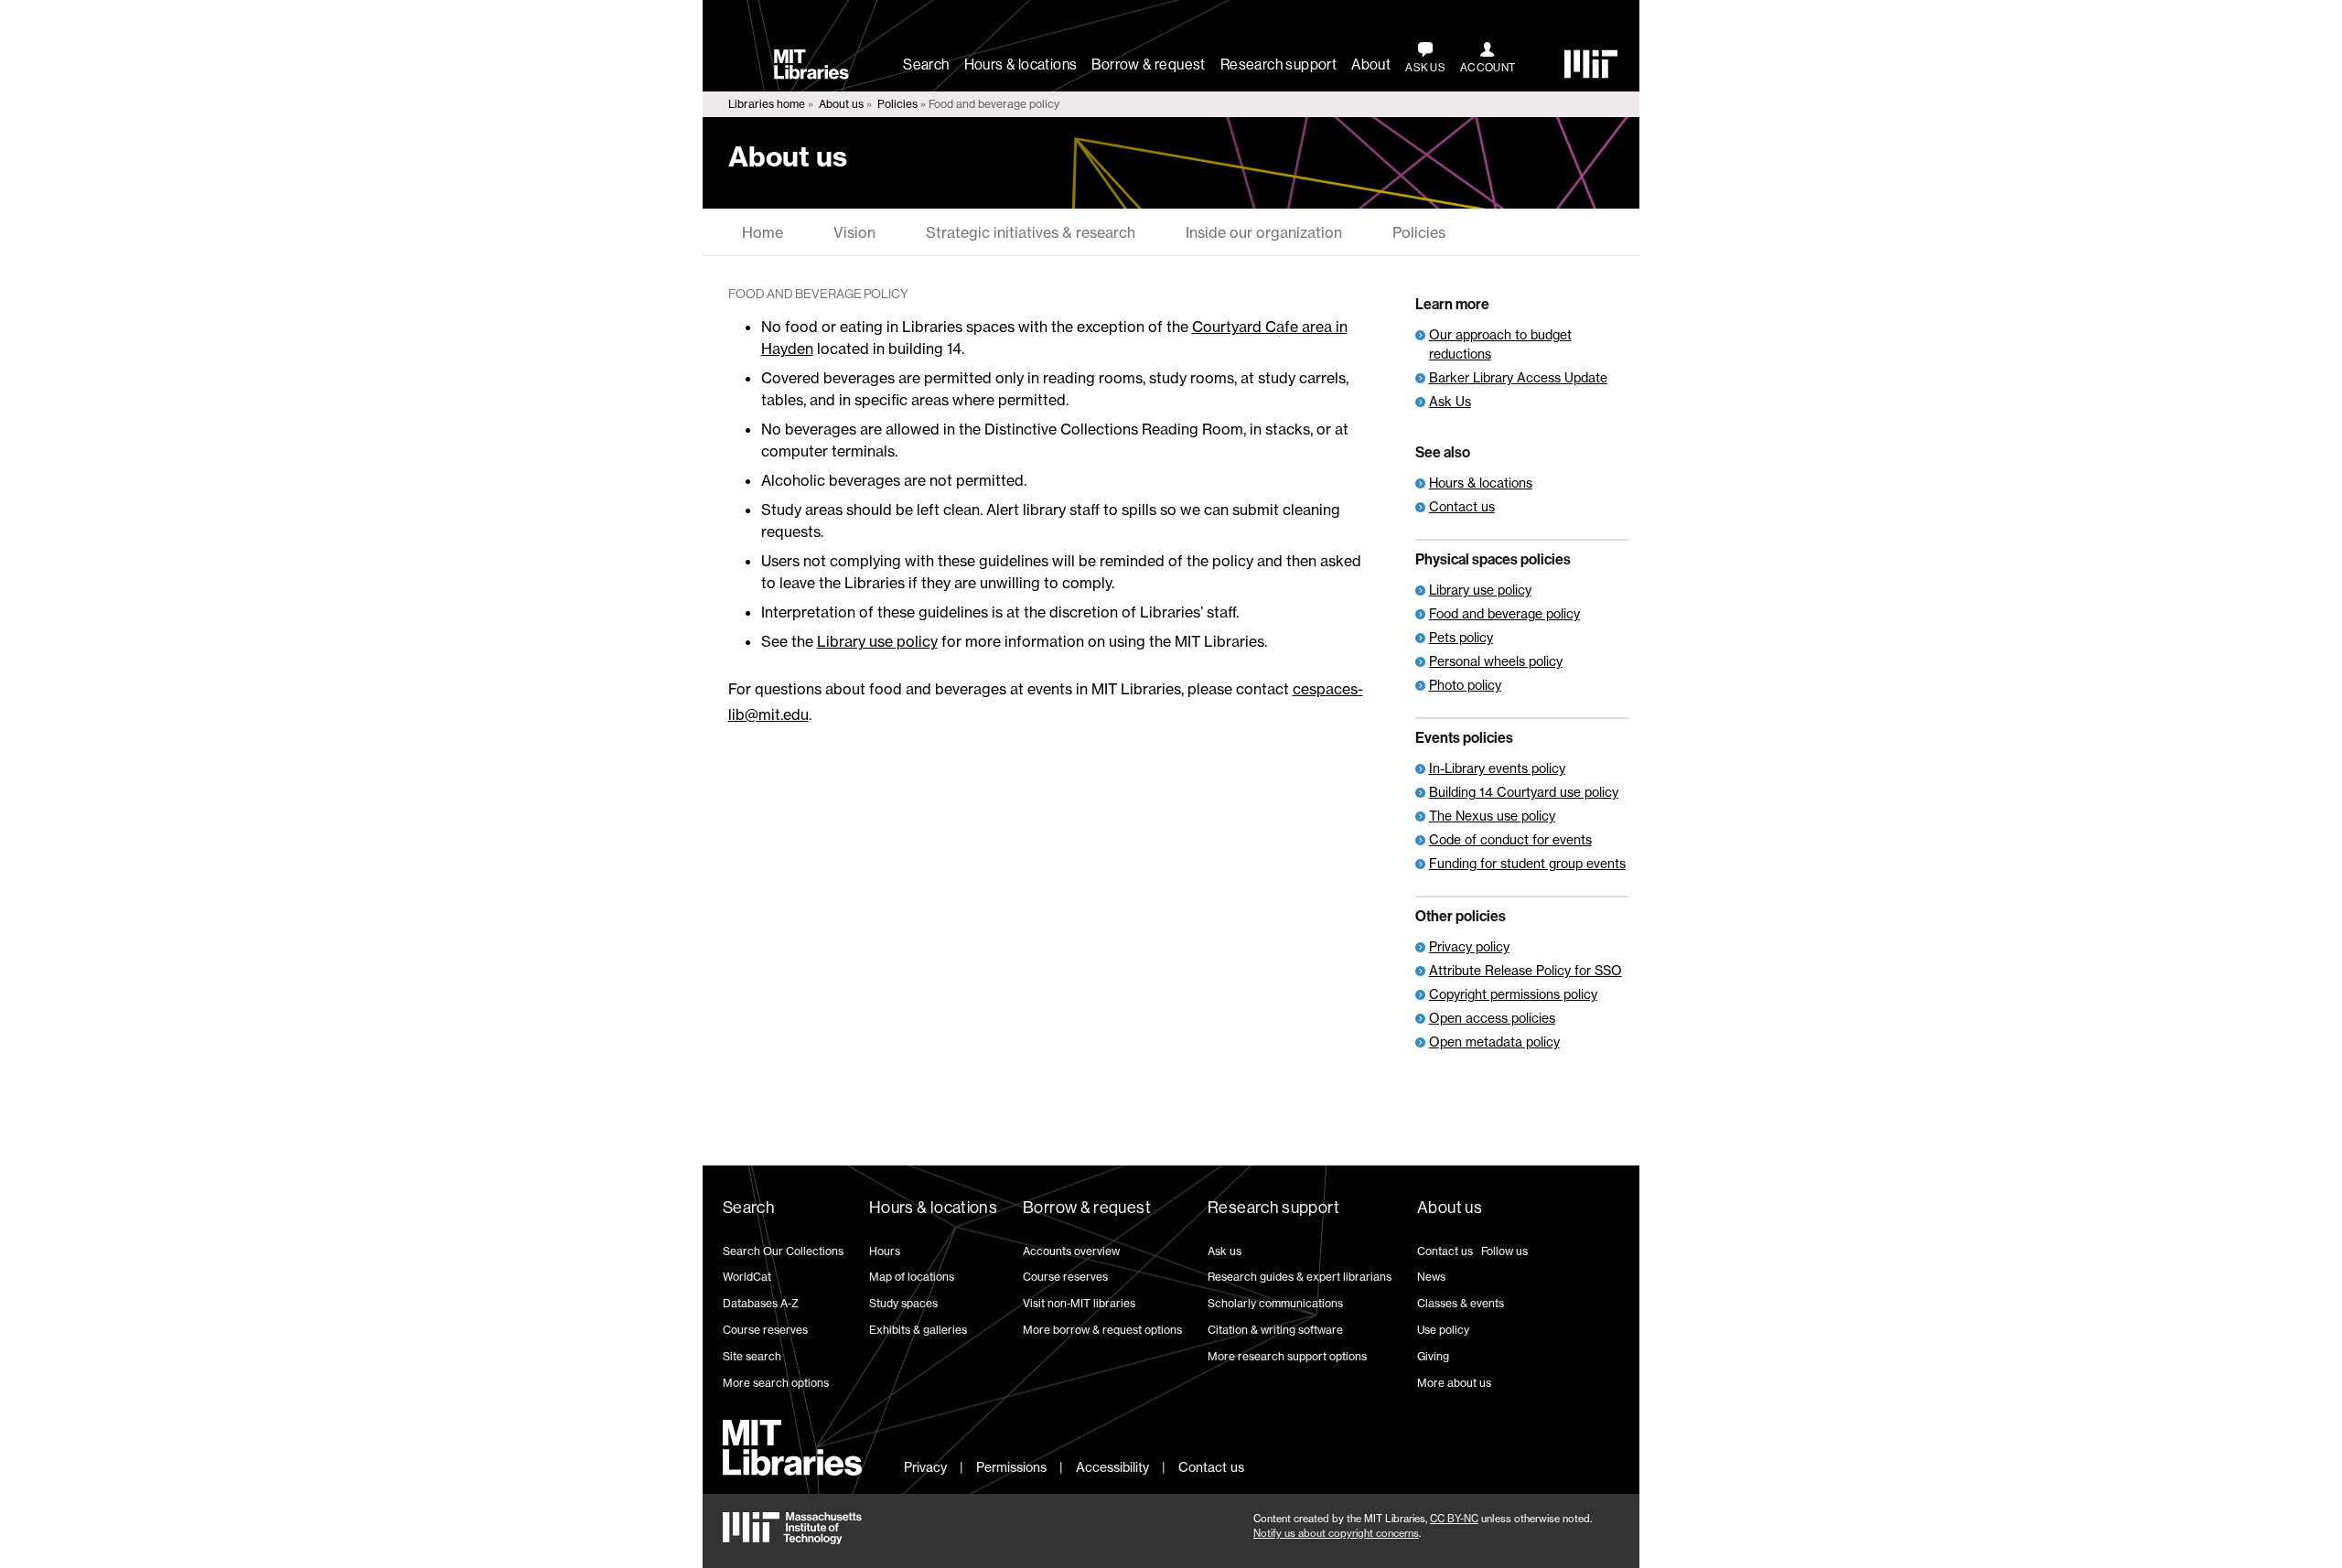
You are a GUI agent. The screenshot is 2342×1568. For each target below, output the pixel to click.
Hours (885, 1251)
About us (841, 104)
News (1431, 1277)
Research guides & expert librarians (1300, 1277)
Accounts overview (1071, 1251)
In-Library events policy (1497, 768)
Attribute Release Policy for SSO (1526, 970)
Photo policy (1465, 685)
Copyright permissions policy (1513, 994)
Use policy (1443, 1330)
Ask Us (1450, 401)
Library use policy (877, 641)
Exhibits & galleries (918, 1330)
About (1371, 64)
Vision (854, 232)
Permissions (1011, 1467)
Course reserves (765, 1330)
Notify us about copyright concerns (1336, 1533)
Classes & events (1461, 1303)
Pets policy (1461, 637)
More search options (776, 1383)
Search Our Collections (783, 1251)
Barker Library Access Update (1518, 377)
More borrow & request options (1102, 1330)
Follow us (1504, 1251)
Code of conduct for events (1510, 839)
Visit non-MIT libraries (1079, 1303)
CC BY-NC (1454, 1519)
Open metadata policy (1494, 1042)
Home (763, 232)
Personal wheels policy (1496, 661)
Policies (897, 104)
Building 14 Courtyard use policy (1524, 792)
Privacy (925, 1467)
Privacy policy (1469, 946)
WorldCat (747, 1277)
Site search (752, 1356)
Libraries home (767, 104)
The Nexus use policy (1492, 816)
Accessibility (1112, 1467)
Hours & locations (1021, 64)
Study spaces (903, 1303)
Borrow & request (1148, 64)
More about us (1454, 1383)
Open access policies (1492, 1018)
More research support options (1287, 1356)
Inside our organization (1264, 232)
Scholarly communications (1275, 1303)
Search (926, 64)
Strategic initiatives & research (1031, 232)
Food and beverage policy (1504, 613)
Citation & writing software (1275, 1330)
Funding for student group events (1527, 863)
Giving (1433, 1356)
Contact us (1462, 506)
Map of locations (912, 1277)
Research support (1278, 64)
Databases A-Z (761, 1303)
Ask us (1225, 1251)
